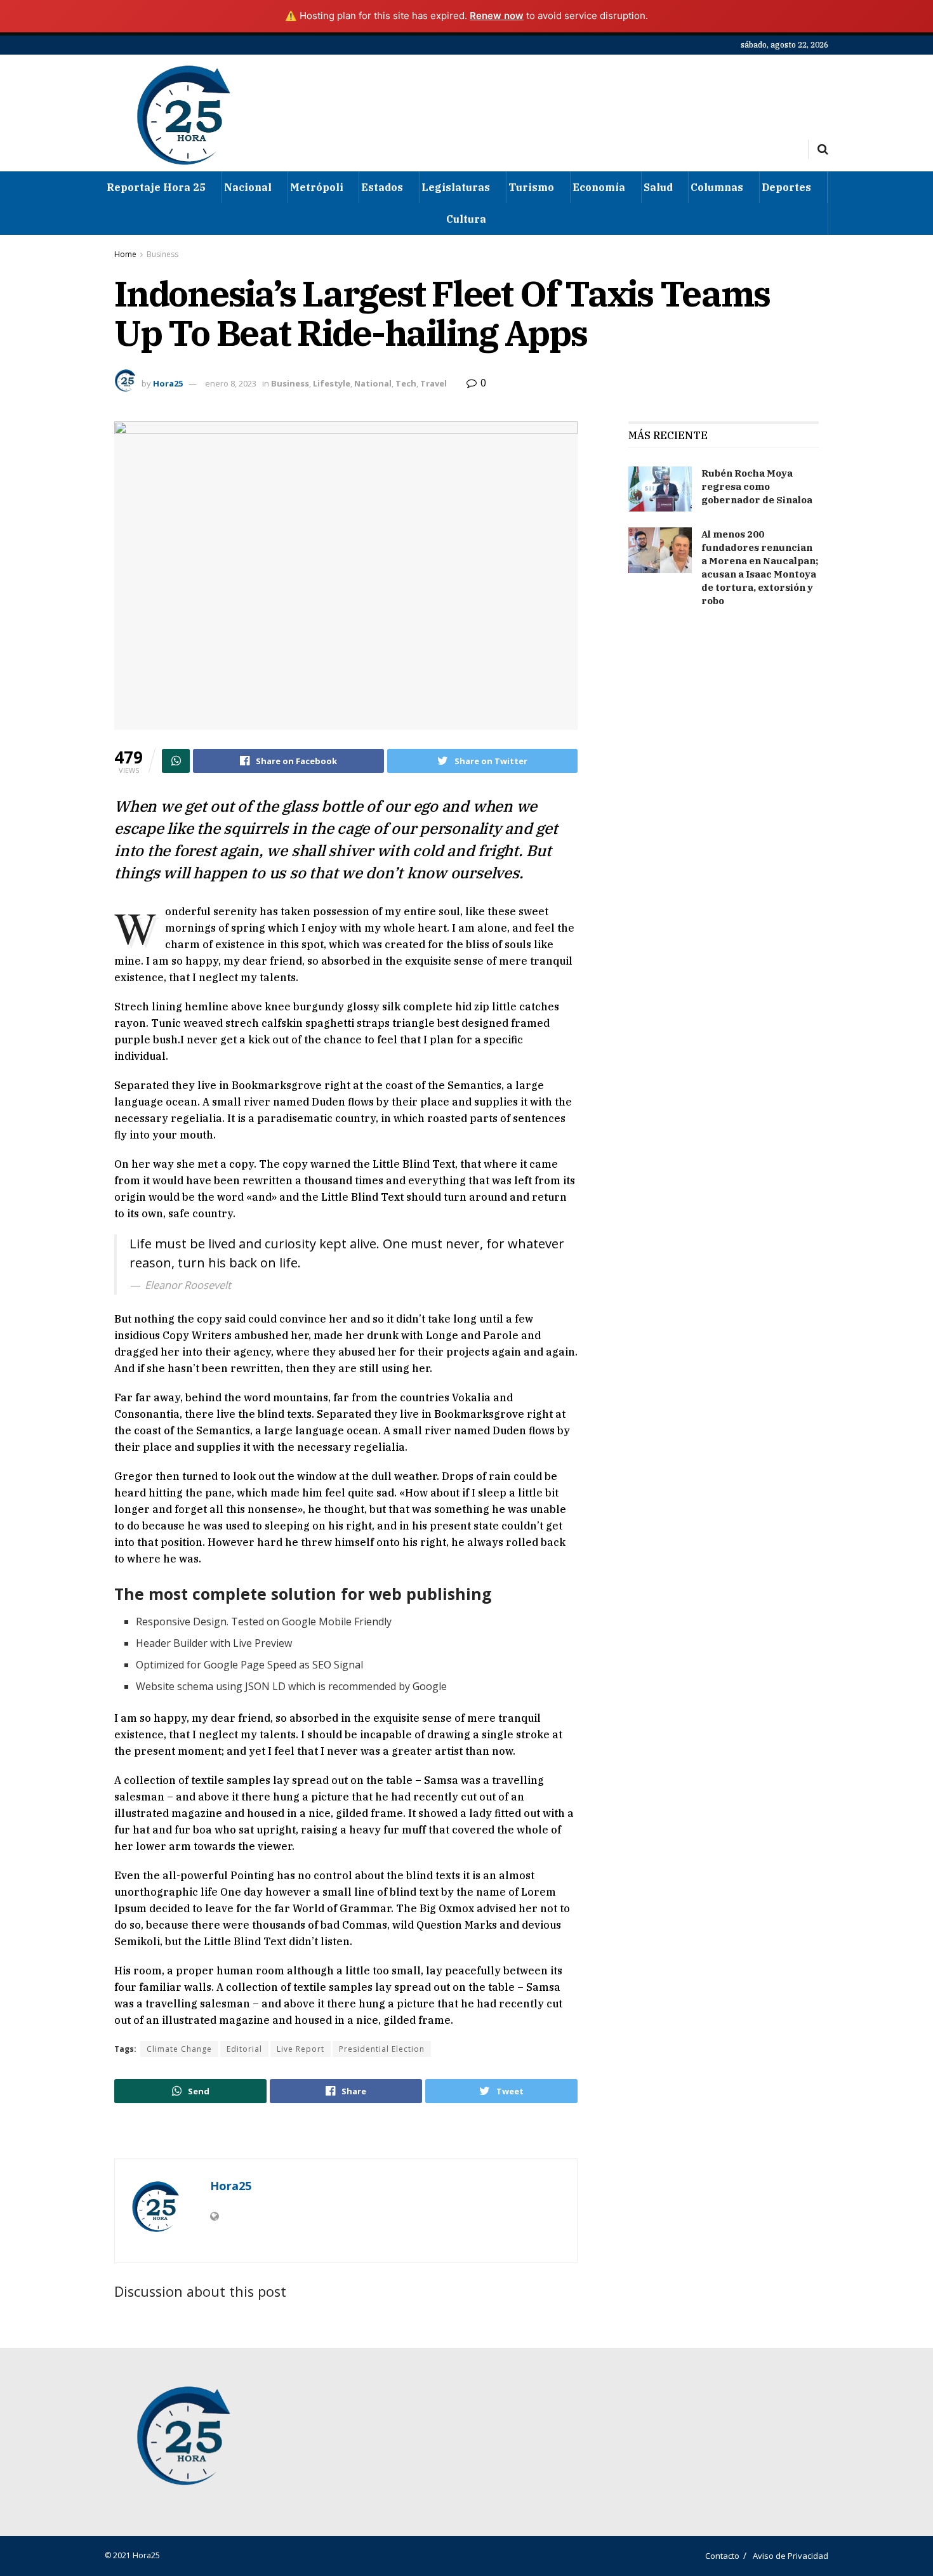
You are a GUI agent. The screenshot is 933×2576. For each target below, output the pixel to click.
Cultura (466, 219)
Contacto (722, 2556)
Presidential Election (382, 2049)
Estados (382, 187)
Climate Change (179, 2049)
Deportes (786, 187)
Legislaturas (456, 187)
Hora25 (168, 383)
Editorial (244, 2049)
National (373, 383)
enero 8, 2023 (231, 383)
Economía (599, 187)
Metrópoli (317, 187)
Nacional (248, 187)
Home (125, 254)
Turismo (531, 187)
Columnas (717, 187)
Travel (433, 383)
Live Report (301, 2049)
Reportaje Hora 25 (156, 187)
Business (162, 254)
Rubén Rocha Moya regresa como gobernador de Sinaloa (757, 486)
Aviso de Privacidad (791, 2556)
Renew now (497, 16)
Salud (658, 187)
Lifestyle (332, 383)
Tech (406, 383)
